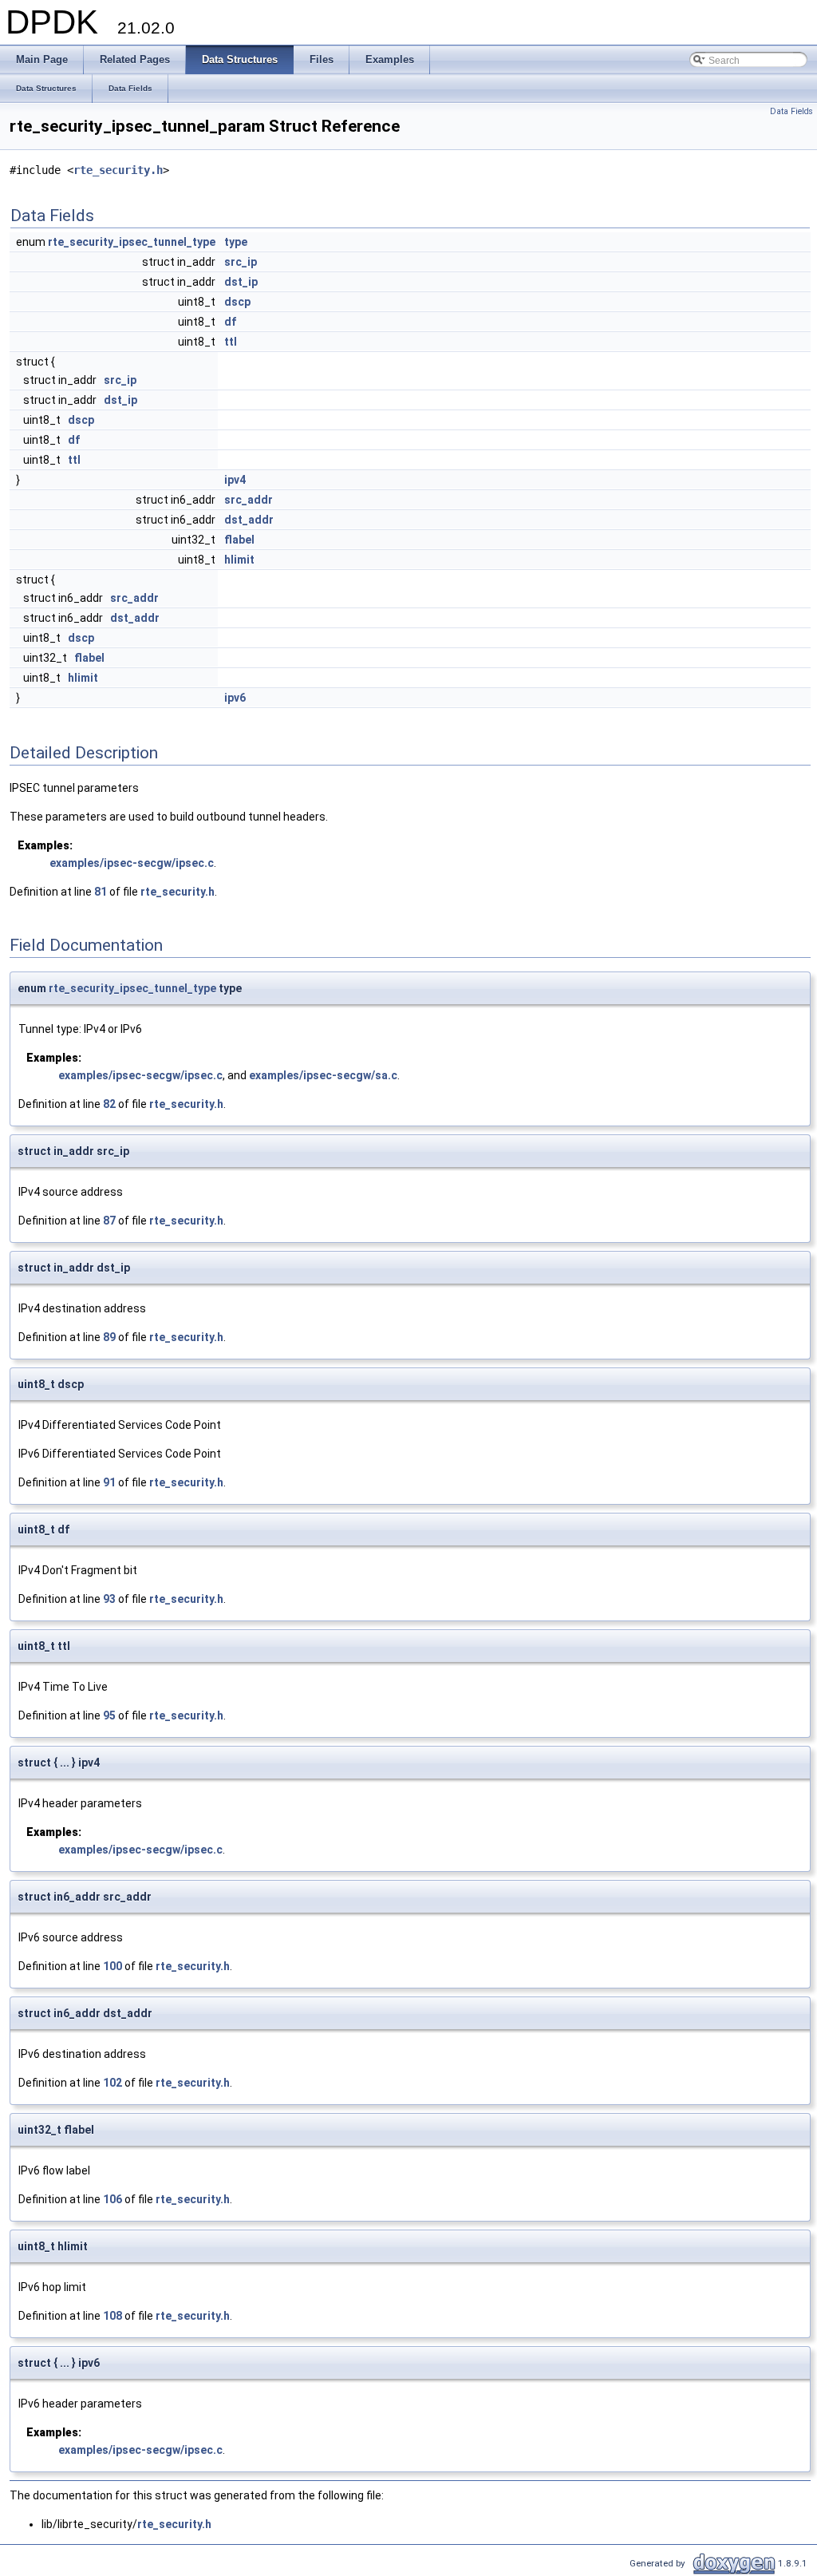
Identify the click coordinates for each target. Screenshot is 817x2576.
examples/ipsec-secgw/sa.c (323, 1075)
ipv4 (235, 480)
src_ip (241, 262)
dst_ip (241, 282)
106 (112, 2199)
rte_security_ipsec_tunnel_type (132, 242)
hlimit (239, 560)
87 (109, 1221)
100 (112, 1966)
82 (109, 1104)
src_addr (249, 500)
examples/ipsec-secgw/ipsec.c (132, 863)
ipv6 (235, 698)
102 (112, 2083)
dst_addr (249, 520)
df (230, 322)
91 (109, 1482)
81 (101, 892)
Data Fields (791, 111)
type (236, 242)
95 (109, 1715)
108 (112, 2316)
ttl (231, 342)
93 (109, 1599)
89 (109, 1337)
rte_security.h (118, 170)
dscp (237, 302)
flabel (239, 540)
